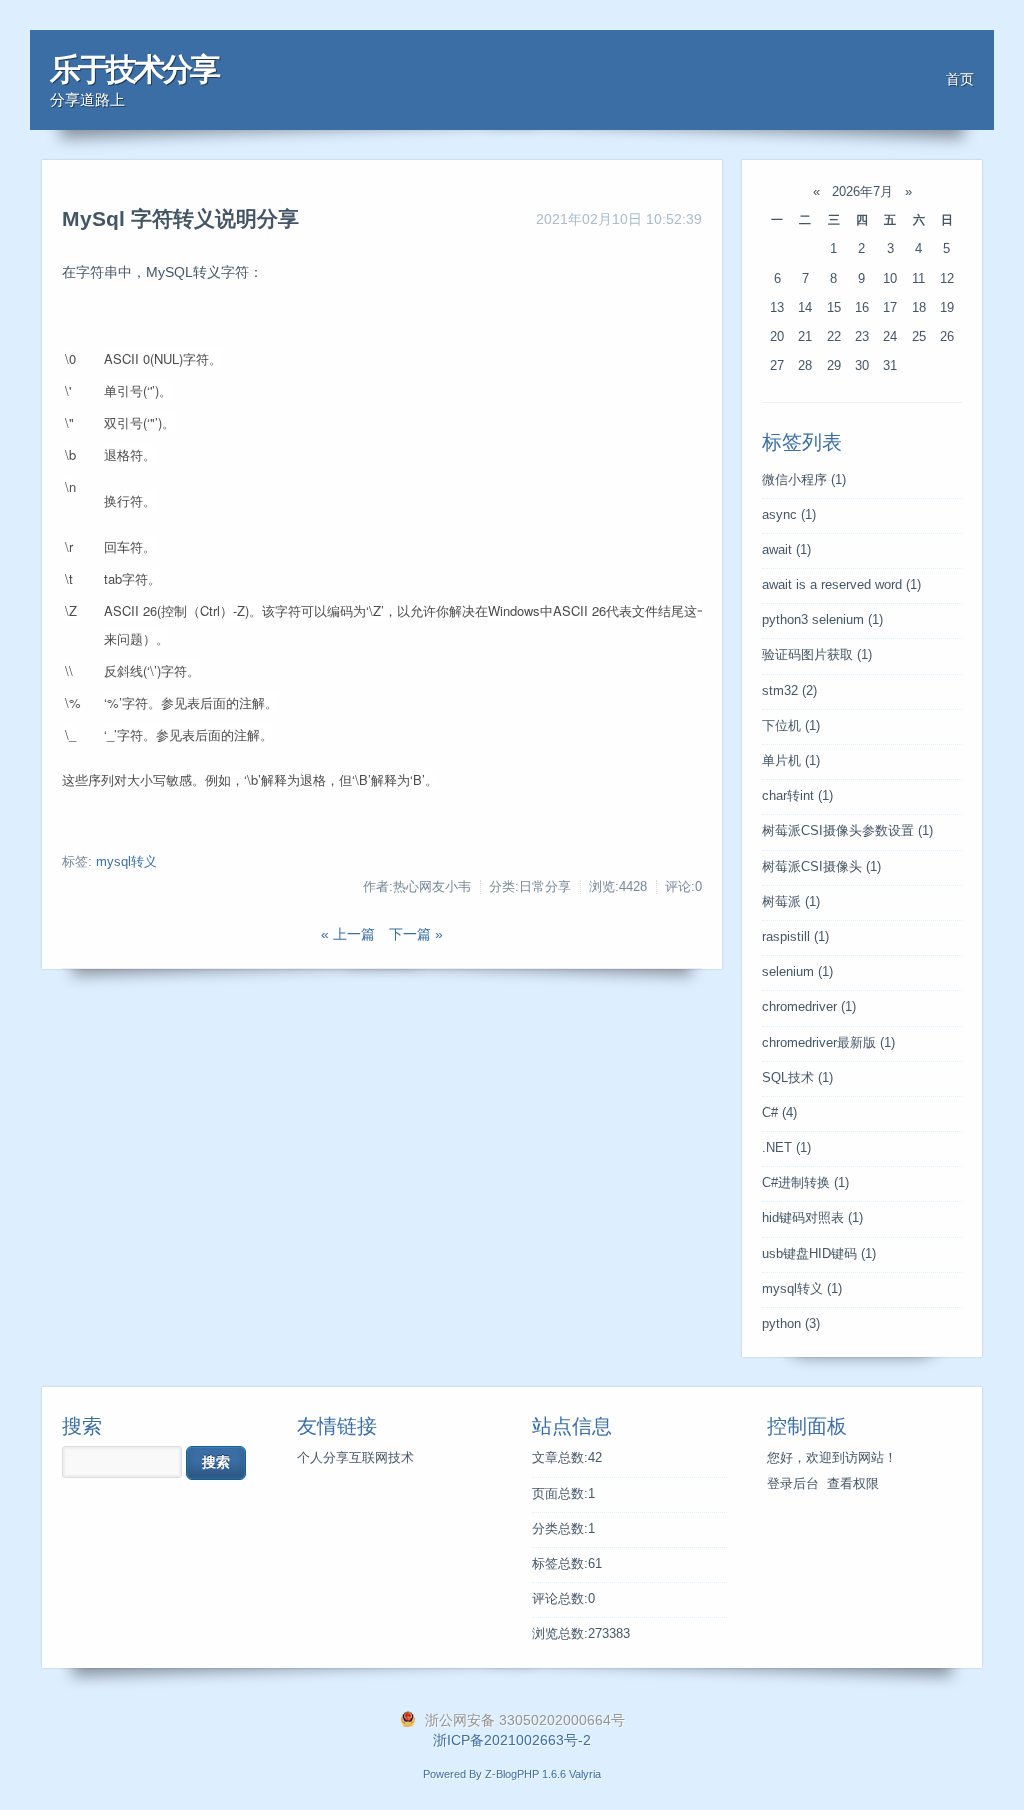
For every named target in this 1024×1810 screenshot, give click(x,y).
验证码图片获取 (817, 655)
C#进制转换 (805, 1183)
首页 (960, 79)
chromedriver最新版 (828, 1043)
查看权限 (853, 1484)
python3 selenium (822, 620)
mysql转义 (126, 862)
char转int (797, 796)
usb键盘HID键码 (819, 1254)
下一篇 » (416, 934)
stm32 (789, 691)
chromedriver (809, 1007)
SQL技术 (797, 1078)
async (789, 515)
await (786, 550)
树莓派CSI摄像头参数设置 (847, 831)
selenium (797, 972)
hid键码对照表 (812, 1218)
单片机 (791, 761)
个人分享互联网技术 (355, 1458)
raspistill (795, 937)
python (791, 1324)
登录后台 (793, 1484)
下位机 (791, 726)
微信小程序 (804, 480)
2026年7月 (862, 192)
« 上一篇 (348, 934)
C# (779, 1113)
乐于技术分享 (134, 69)
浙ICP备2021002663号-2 (512, 1740)
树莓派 (791, 902)
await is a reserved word (841, 585)
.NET (786, 1148)
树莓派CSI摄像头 (821, 867)
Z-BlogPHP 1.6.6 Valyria (543, 1774)
